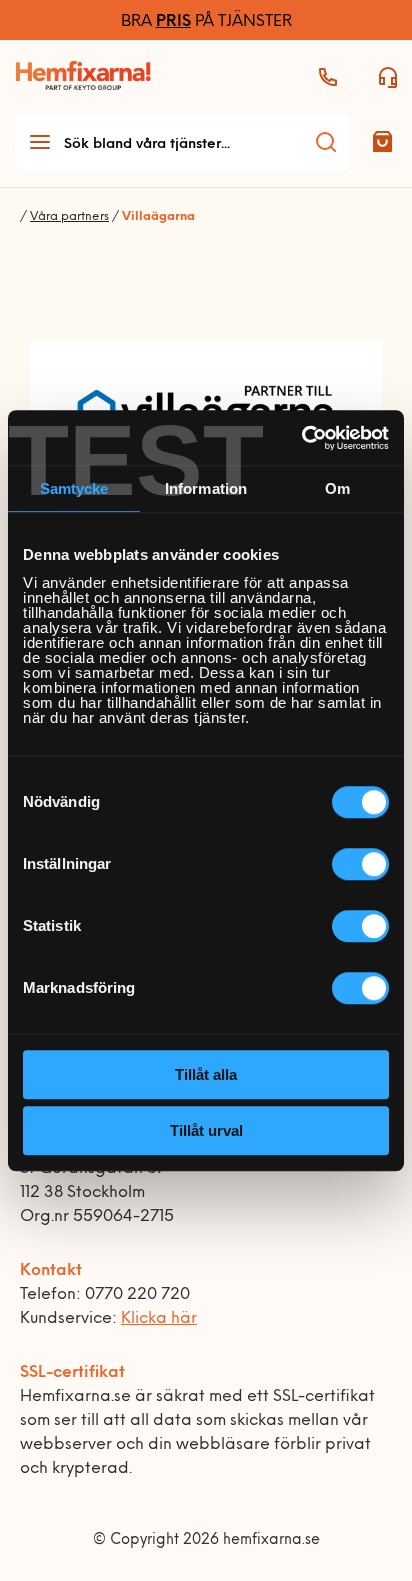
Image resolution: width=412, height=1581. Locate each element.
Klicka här (159, 1319)
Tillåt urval (206, 1130)
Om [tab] (337, 488)
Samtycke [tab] (74, 488)
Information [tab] (206, 488)
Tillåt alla (206, 1074)
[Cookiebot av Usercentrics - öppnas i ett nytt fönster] (301, 438)
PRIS (173, 22)
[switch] (360, 864)
